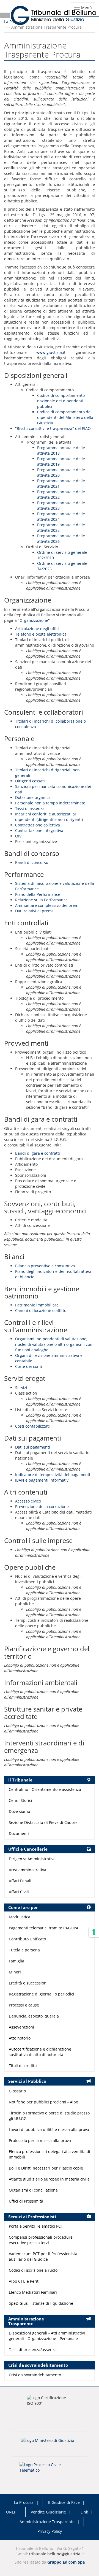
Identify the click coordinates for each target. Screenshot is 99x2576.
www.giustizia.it (51, 352)
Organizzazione (34, 620)
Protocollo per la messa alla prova (40, 2140)
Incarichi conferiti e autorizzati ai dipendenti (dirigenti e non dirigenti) (49, 817)
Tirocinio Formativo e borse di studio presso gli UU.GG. (49, 2116)
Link (84, 2512)
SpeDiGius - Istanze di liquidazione (41, 2303)
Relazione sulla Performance (41, 900)
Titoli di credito (23, 2066)
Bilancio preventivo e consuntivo (45, 1266)
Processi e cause (24, 2005)
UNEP (11, 2512)
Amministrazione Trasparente (47, 2522)
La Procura (14, 22)
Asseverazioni (21, 2027)
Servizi (21, 1388)
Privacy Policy (50, 2531)
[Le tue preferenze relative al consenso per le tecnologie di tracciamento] (94, 1932)
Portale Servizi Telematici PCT (36, 2226)
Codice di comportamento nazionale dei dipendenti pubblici (61, 401)
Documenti (19, 1833)
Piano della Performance (38, 894)
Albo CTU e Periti (24, 2281)
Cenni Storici (20, 1800)
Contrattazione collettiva (38, 825)
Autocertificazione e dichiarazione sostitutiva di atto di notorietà (40, 2052)
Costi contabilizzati (32, 1426)
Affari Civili (19, 1892)
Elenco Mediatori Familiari (33, 2292)
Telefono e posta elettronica (41, 634)
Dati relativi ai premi (34, 911)
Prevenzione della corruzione (42, 1507)
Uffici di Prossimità (26, 2201)
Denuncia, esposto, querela (34, 2016)
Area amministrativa (28, 1870)
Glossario (17, 2091)
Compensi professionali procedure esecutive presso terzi (41, 2240)
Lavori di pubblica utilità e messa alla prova (49, 2129)
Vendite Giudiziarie (48, 2512)
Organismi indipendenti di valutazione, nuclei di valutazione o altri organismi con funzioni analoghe (54, 1344)
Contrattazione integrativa (39, 830)
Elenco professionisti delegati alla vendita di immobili (50, 2154)
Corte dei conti (29, 1366)
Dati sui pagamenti (33, 1447)
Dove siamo (19, 1811)
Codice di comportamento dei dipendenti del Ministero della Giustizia (65, 417)
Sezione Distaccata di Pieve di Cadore (43, 1822)
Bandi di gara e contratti (38, 1153)
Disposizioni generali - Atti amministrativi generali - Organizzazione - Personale (47, 2336)
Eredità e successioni (28, 1983)
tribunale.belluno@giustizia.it (57, 2554)
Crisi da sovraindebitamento (35, 2375)
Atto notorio (20, 2038)
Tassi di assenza (30, 808)
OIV (18, 836)
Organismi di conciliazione (33, 2190)
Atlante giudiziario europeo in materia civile (49, 2179)
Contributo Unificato (27, 1939)
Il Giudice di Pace (64, 2502)
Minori (15, 1972)
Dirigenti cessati (30, 781)
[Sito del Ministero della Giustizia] (50, 2444)
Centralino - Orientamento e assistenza (45, 1789)
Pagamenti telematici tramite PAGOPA (44, 1928)
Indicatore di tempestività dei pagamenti (53, 1475)
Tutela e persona (24, 1950)
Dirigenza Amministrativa (32, 1859)
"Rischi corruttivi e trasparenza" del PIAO (53, 428)
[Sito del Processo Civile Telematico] (50, 2469)
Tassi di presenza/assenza (33, 2349)
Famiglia (16, 1961)
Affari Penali (20, 1881)
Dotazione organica (33, 797)
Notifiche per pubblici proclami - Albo (43, 2102)
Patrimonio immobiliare (37, 1305)
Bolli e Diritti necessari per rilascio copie (46, 2168)
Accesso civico (28, 1501)
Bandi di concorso (32, 862)
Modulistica (20, 1917)
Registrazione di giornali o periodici (42, 1994)
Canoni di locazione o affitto (41, 1310)
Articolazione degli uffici (37, 629)
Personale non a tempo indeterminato (50, 803)
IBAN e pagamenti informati (41, 1480)
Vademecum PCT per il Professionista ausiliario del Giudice (43, 2256)
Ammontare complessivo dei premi (47, 905)
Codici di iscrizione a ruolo (33, 2270)
